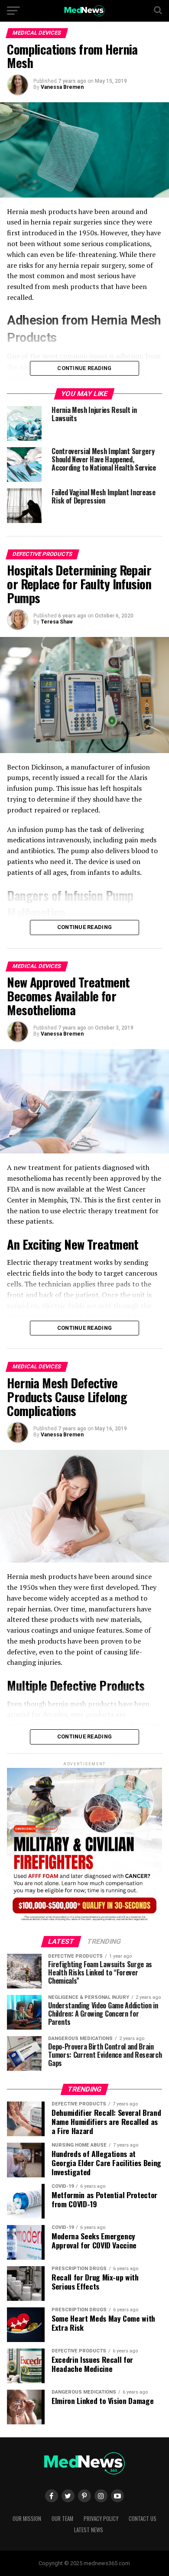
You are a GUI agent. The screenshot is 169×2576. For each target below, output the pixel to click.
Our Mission (27, 2519)
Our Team (62, 2519)
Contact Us (143, 2519)
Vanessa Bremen (62, 87)
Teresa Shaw (57, 622)
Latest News (89, 2530)
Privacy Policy (101, 2519)
